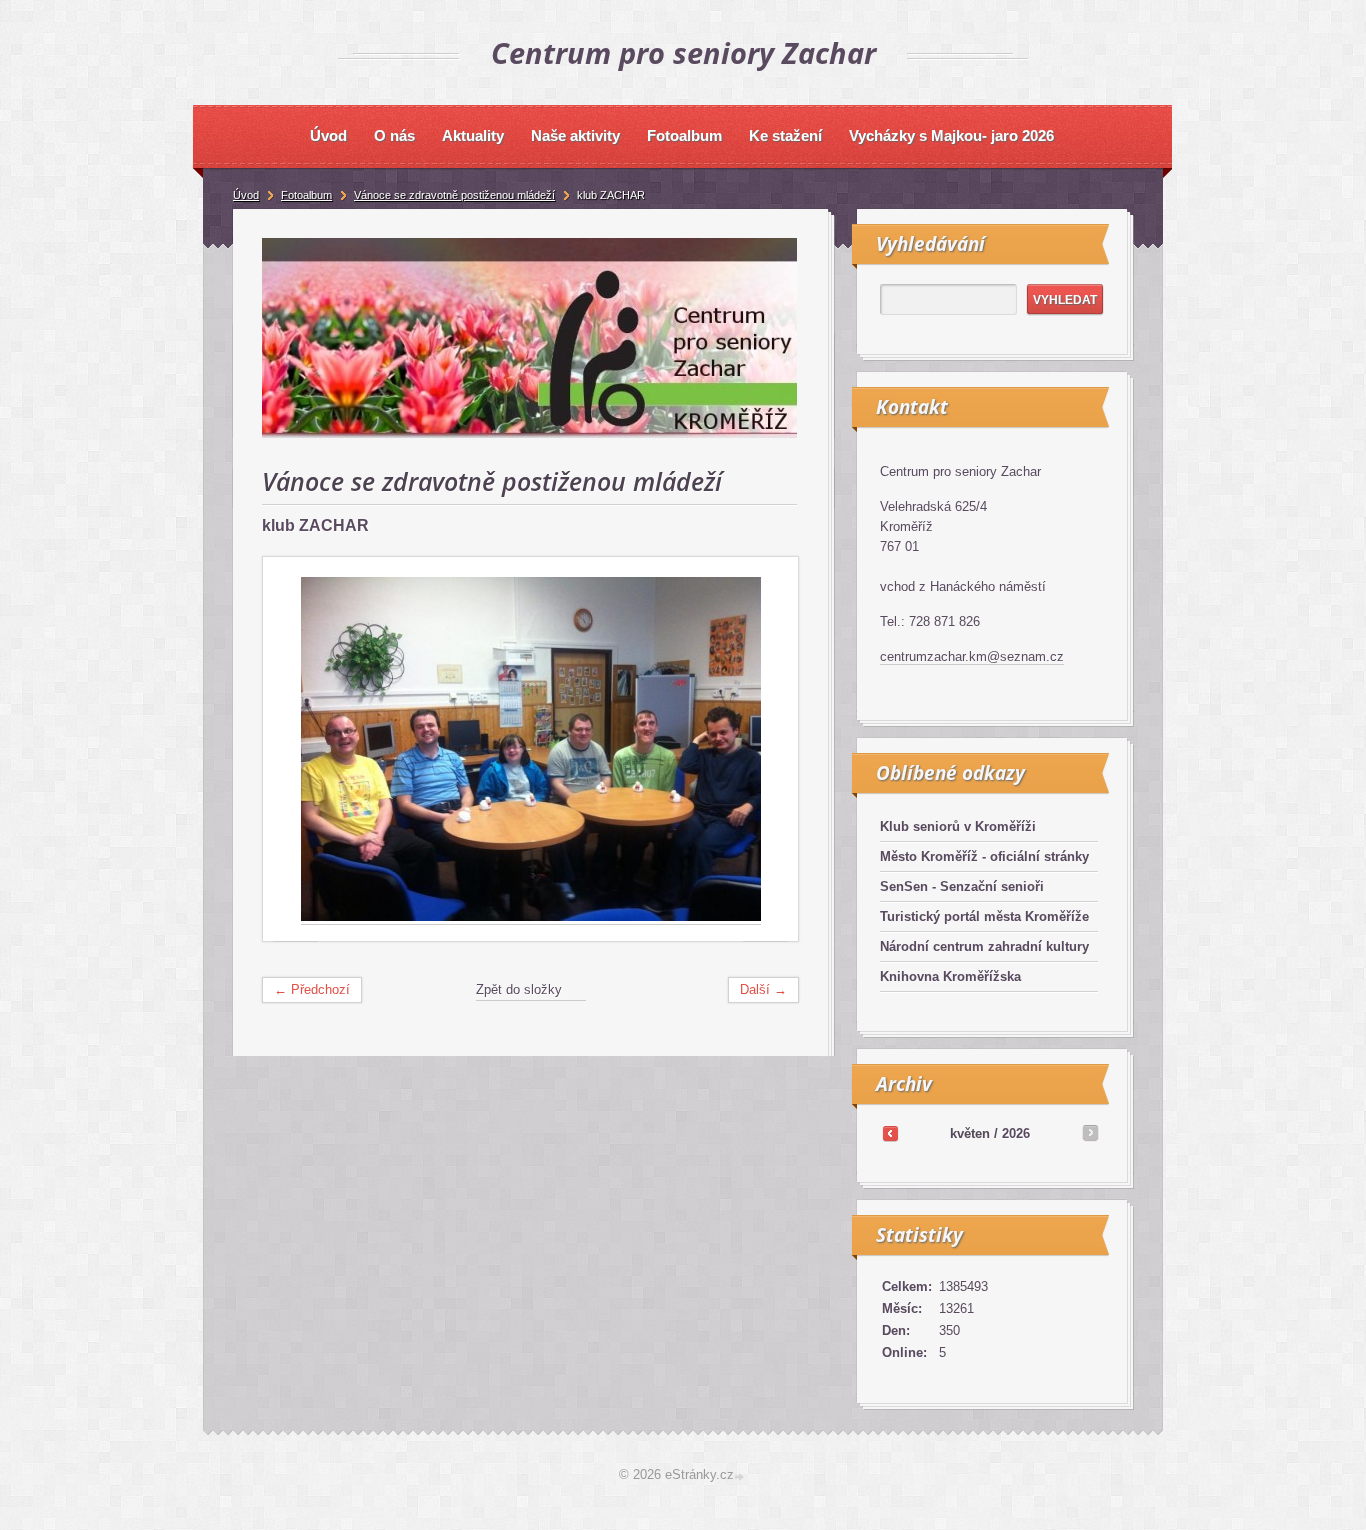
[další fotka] (765, 749)
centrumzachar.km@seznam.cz (972, 656)
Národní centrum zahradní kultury (984, 946)
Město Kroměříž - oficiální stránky (984, 856)
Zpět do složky (519, 989)
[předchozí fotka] (295, 749)
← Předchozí (312, 989)
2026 (1016, 1133)
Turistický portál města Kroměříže (984, 916)
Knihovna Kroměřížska (950, 976)
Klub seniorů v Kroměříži (958, 826)
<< (890, 1133)
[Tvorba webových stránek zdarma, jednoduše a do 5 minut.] (741, 1476)
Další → (763, 989)
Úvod (246, 195)
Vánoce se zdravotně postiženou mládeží (454, 195)
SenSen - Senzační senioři (962, 886)
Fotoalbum (306, 195)
